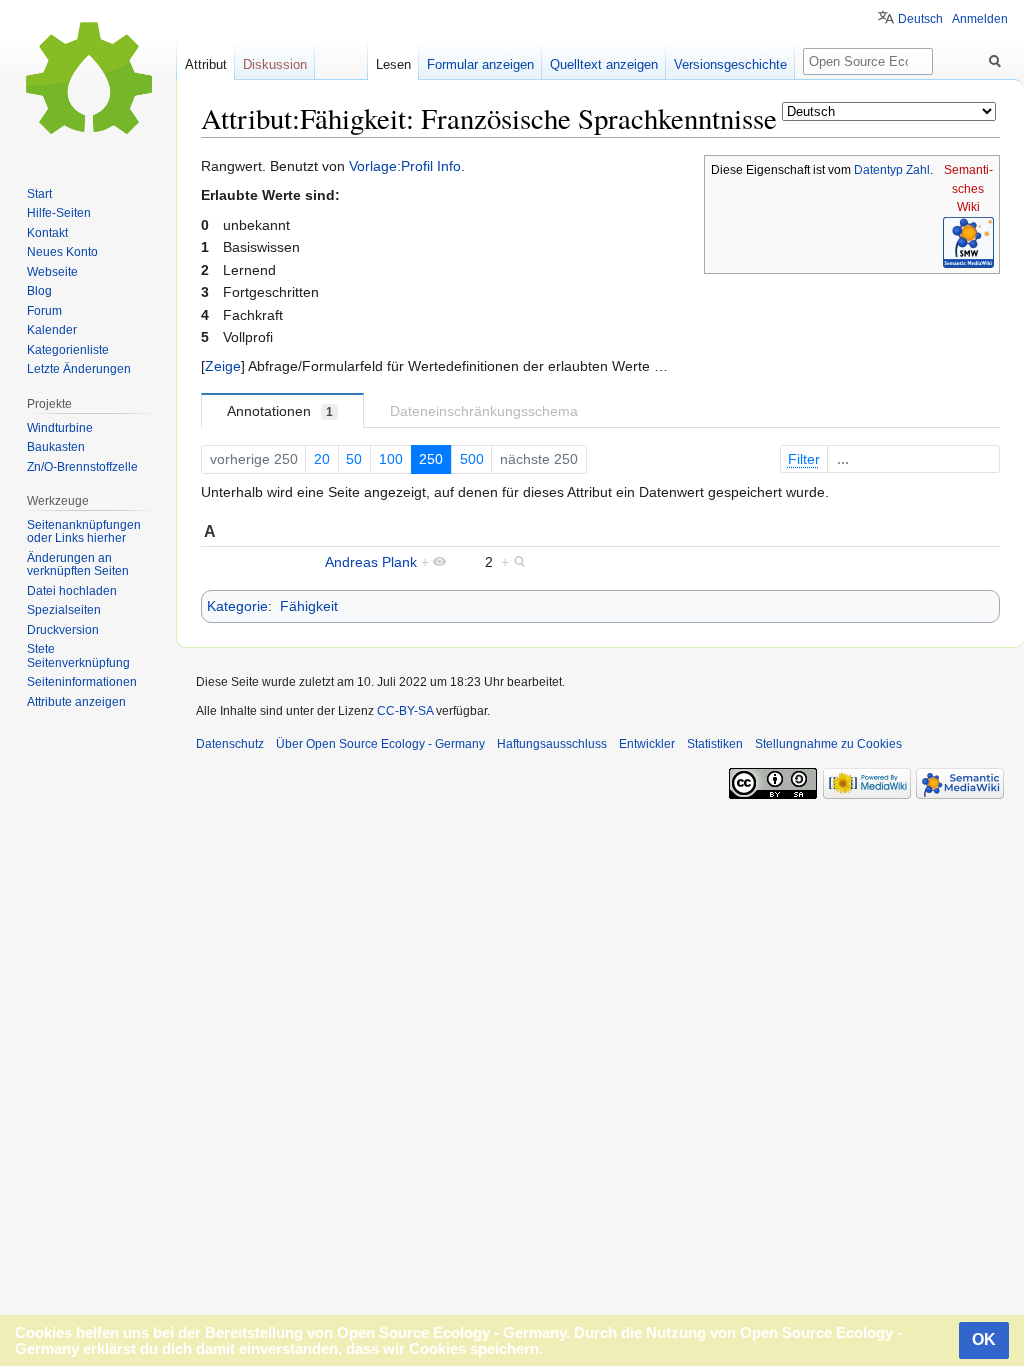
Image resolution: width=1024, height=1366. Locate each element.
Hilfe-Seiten (59, 213)
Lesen (393, 64)
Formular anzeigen (480, 64)
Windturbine (60, 428)
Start (39, 194)
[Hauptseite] (88, 80)
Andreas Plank (371, 562)
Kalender (52, 330)
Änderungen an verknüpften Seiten (78, 565)
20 (322, 459)
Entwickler (647, 744)
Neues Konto (62, 252)
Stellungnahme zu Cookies (828, 744)
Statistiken (715, 744)
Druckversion (63, 630)
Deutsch (920, 19)
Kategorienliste (68, 350)
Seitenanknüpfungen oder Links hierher (84, 532)
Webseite (52, 272)
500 (472, 459)
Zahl (918, 170)
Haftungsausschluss (552, 744)
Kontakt (47, 233)
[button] (223, 366)
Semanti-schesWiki (968, 188)
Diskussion (275, 64)
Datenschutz (230, 744)
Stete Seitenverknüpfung (78, 656)
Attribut (206, 64)
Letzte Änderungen (79, 369)
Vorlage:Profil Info (405, 166)
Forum (44, 311)
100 (391, 459)
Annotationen (280, 411)
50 (354, 459)
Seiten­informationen (82, 682)
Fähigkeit (309, 606)
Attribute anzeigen (76, 702)
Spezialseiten (64, 610)
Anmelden (980, 19)
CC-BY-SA (405, 711)
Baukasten (56, 447)
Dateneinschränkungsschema (484, 411)
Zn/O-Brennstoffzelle (82, 467)
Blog (39, 291)
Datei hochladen (72, 591)
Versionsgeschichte (730, 64)
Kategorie (237, 606)
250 (431, 459)
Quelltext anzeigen (604, 64)
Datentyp (878, 170)
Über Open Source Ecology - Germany (380, 744)
